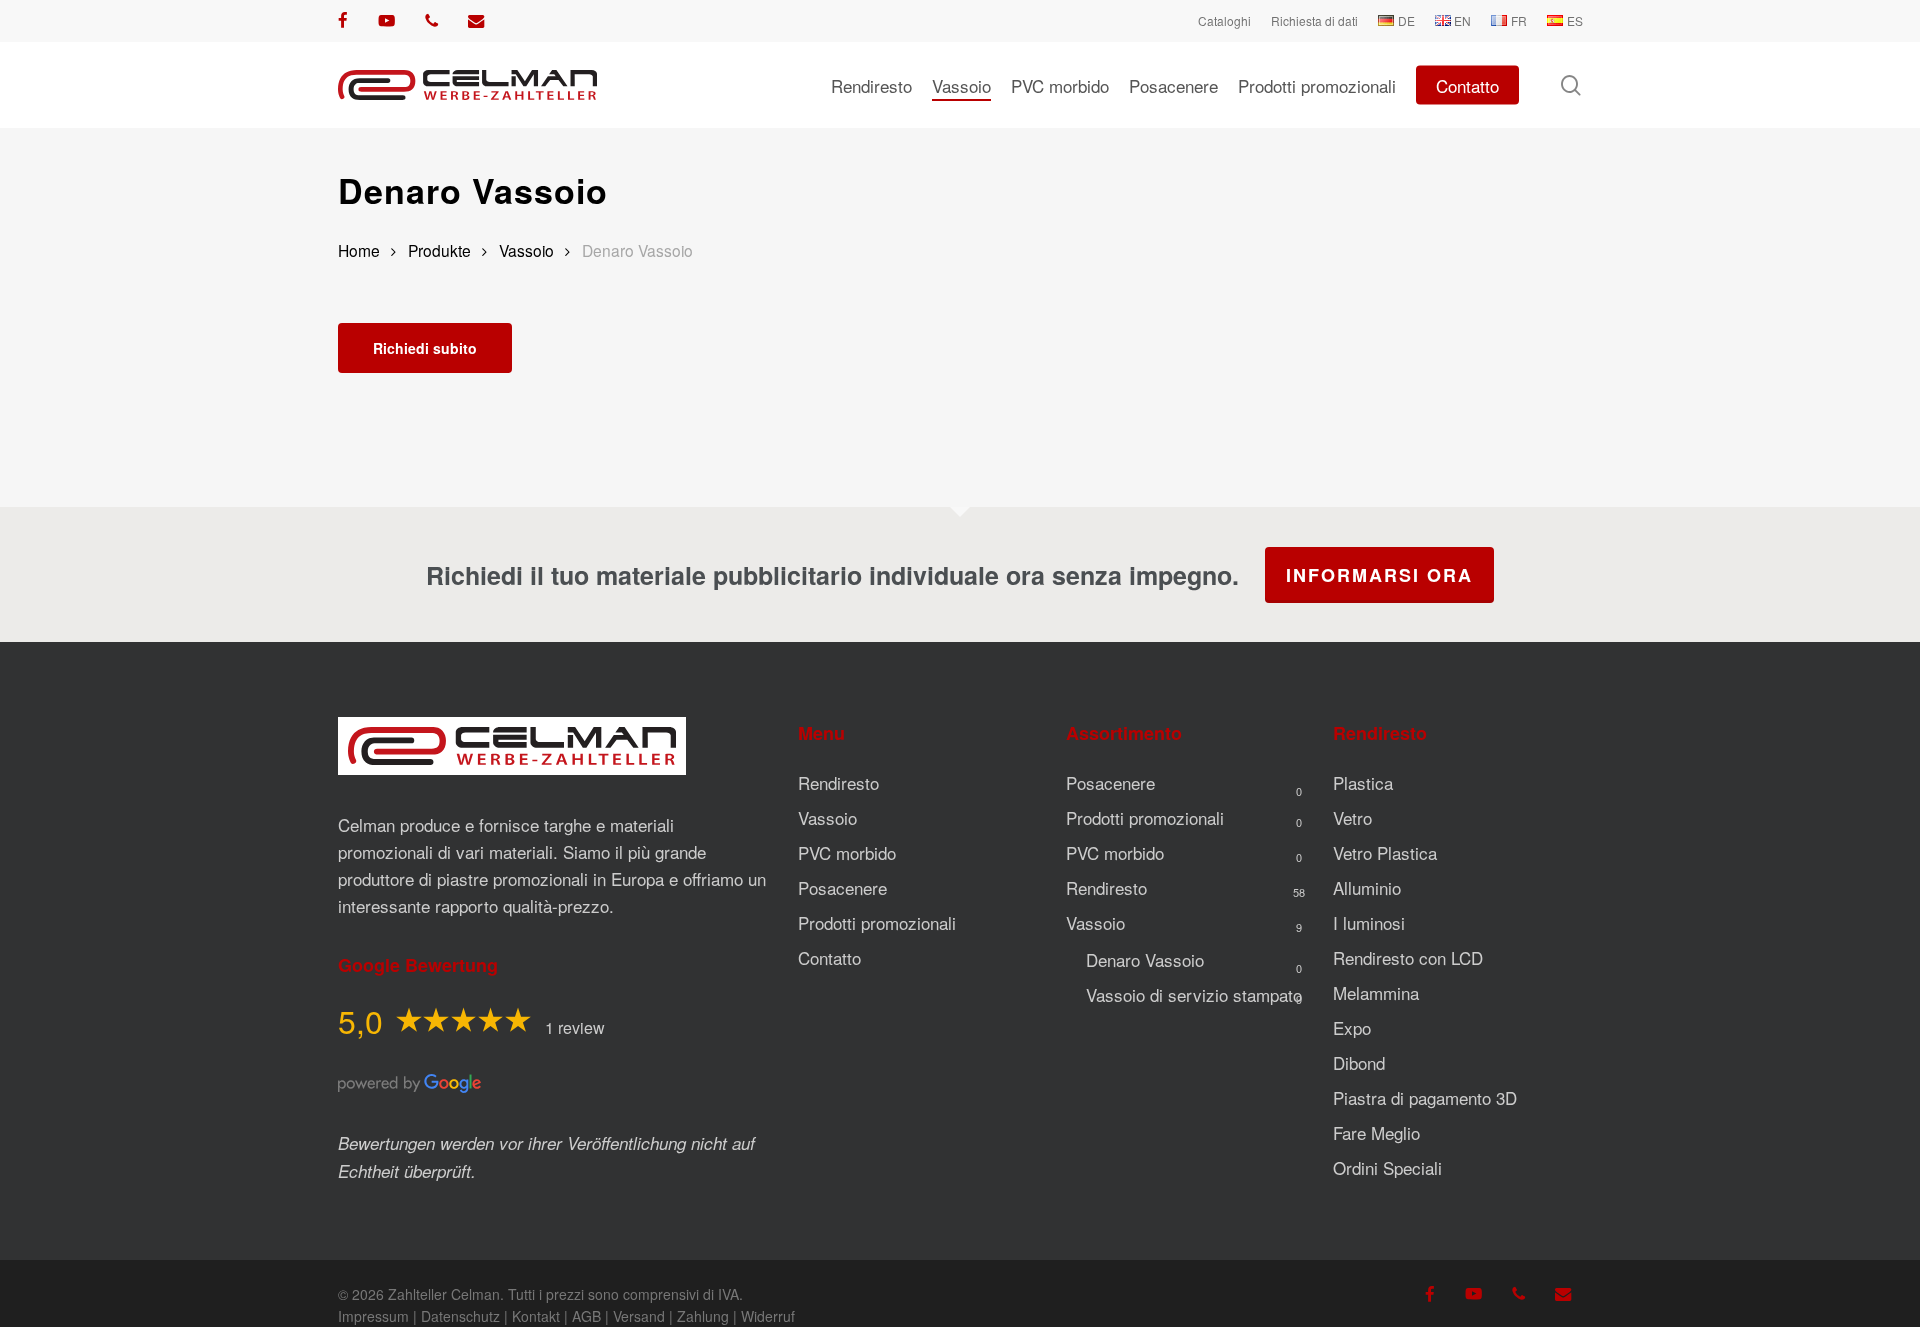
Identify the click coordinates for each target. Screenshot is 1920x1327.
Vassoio (526, 250)
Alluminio (1367, 887)
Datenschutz (460, 1316)
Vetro (1352, 817)
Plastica (1363, 782)
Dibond (1359, 1062)
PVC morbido (847, 852)
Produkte (439, 250)
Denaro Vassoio (1145, 959)
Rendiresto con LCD (1408, 957)
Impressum (373, 1316)
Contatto (829, 957)
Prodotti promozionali (877, 922)
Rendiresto (838, 782)
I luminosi (1369, 922)
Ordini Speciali (1387, 1167)
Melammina (1376, 992)
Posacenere (842, 887)
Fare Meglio (1376, 1132)
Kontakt (536, 1316)
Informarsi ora (1379, 575)
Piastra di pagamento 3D (1425, 1097)
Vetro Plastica (1385, 852)
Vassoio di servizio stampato (1194, 994)
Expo (1352, 1027)
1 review (575, 1027)
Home (359, 250)
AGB (586, 1316)
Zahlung (703, 1316)
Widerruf (768, 1316)
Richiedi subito (425, 348)
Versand (639, 1316)
